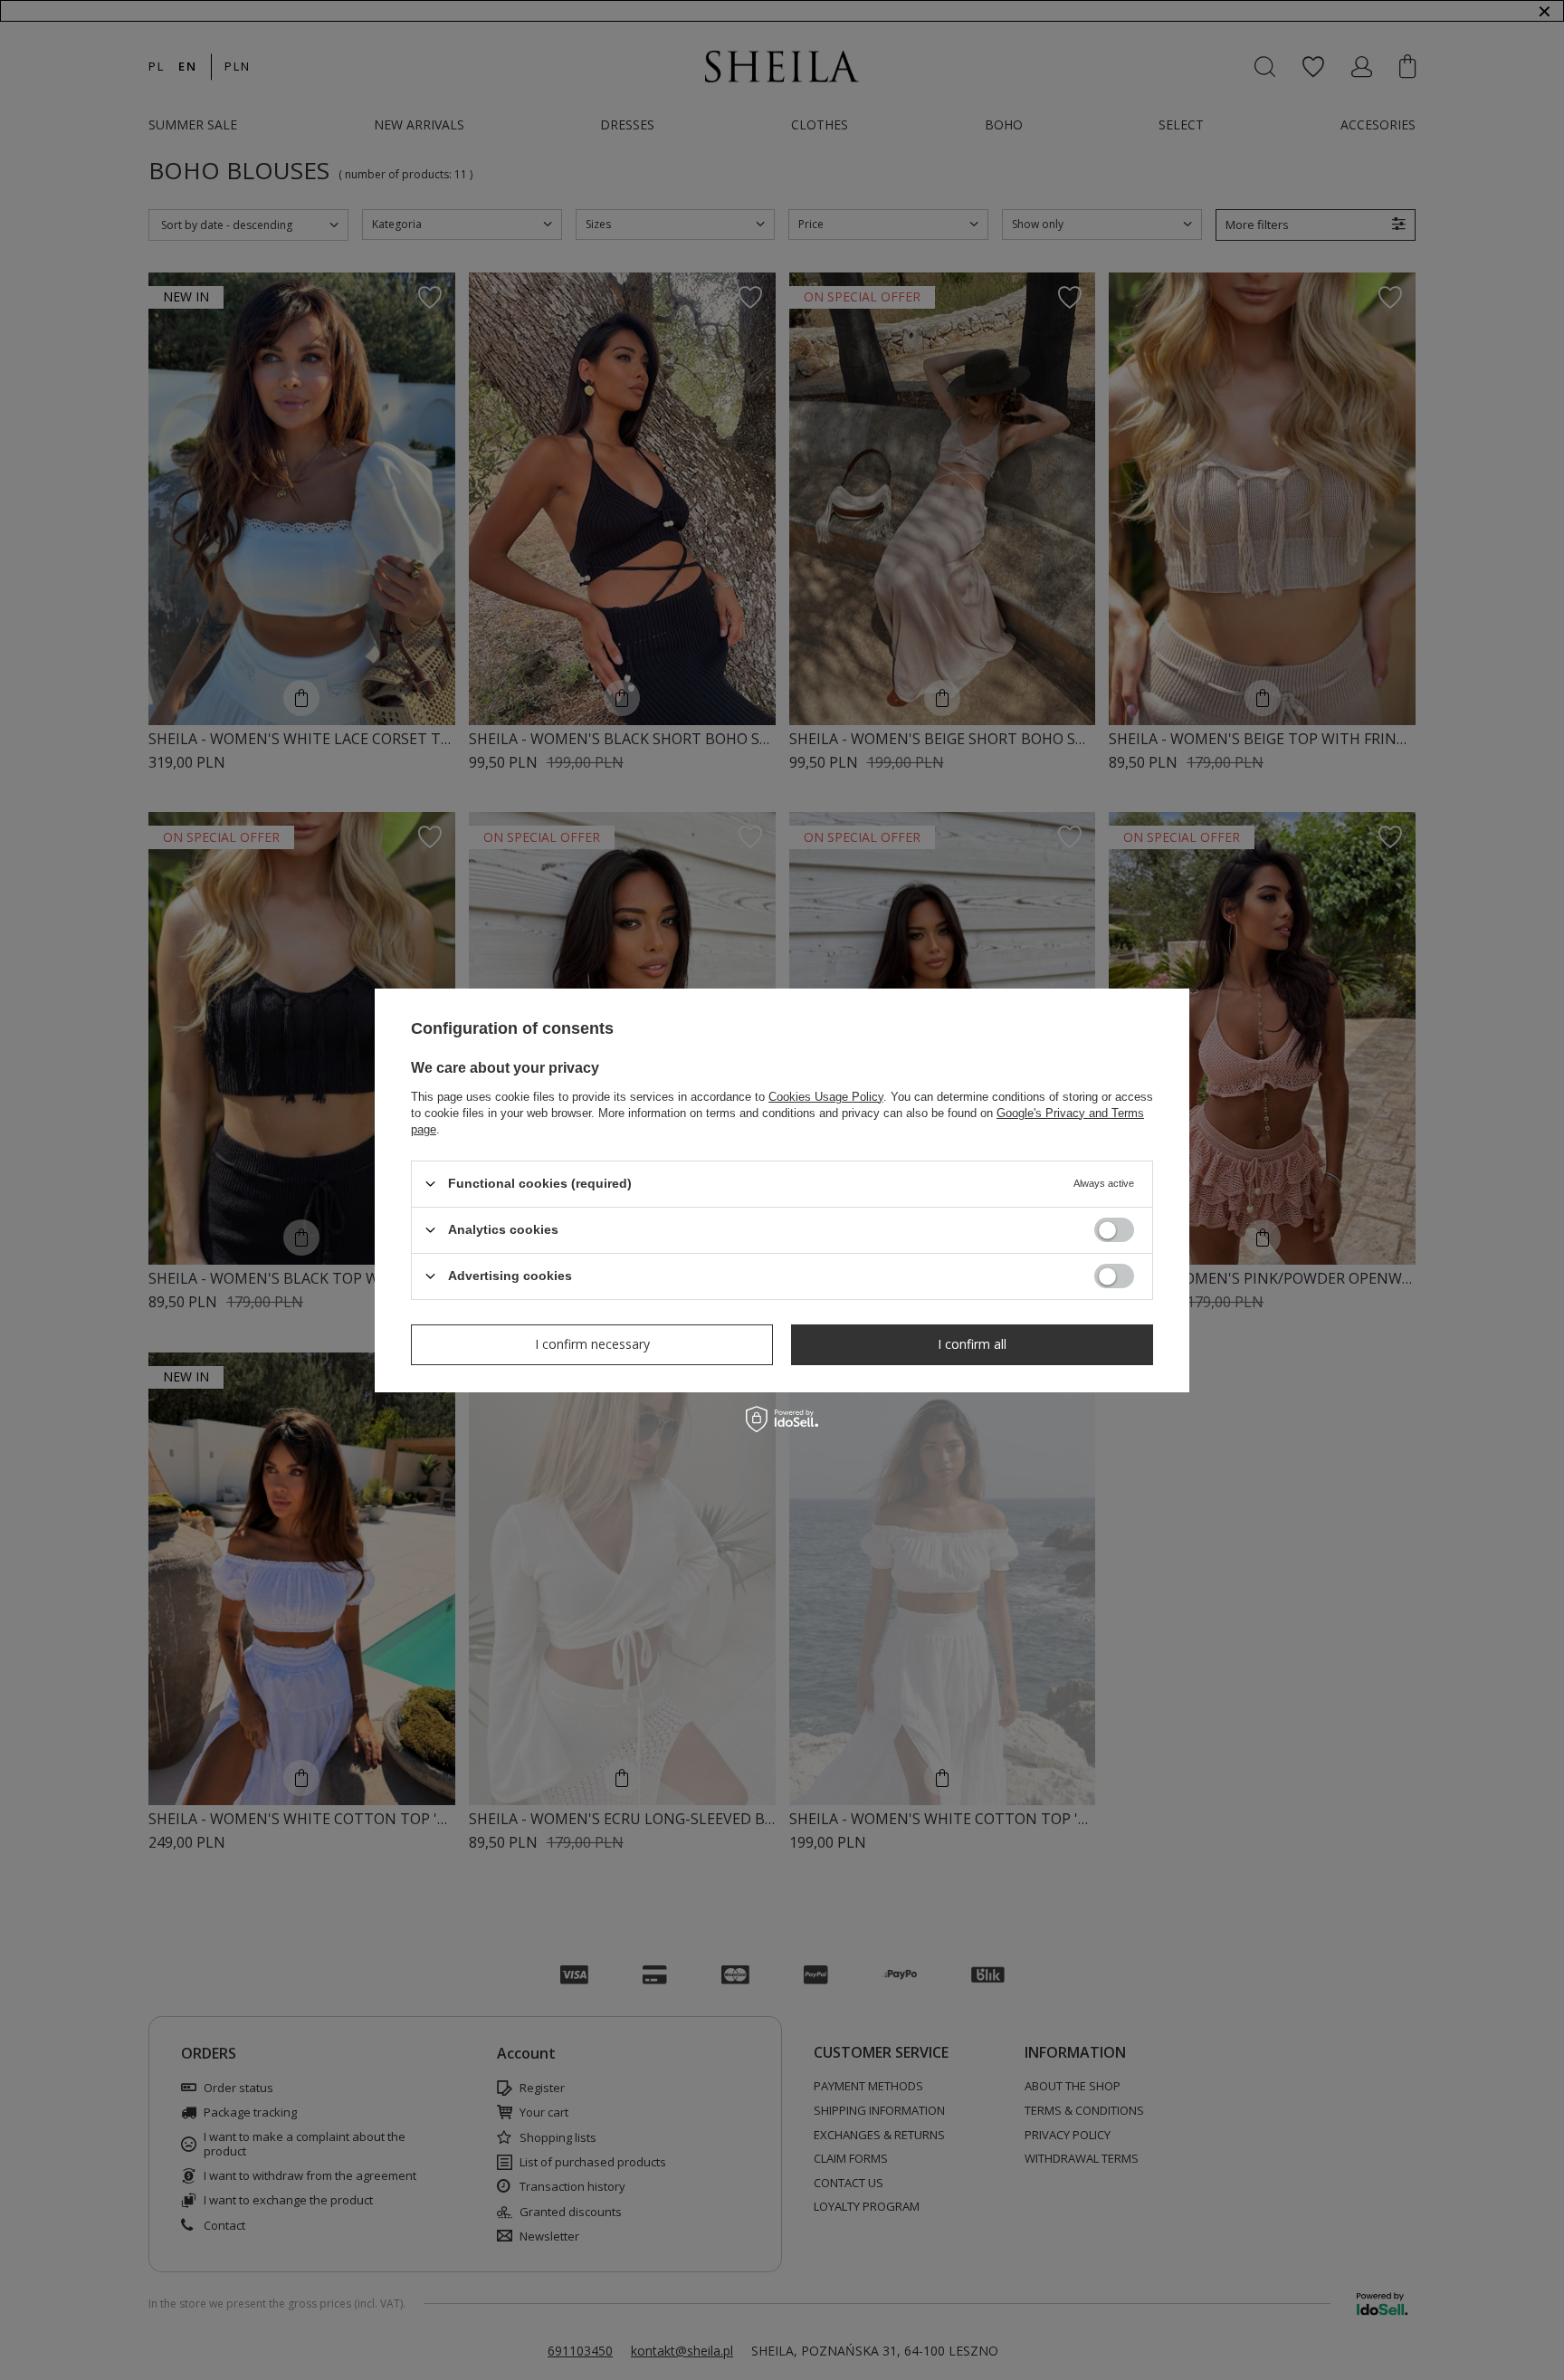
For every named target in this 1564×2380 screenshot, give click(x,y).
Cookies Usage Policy (826, 1096)
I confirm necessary (592, 1344)
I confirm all (972, 1344)
